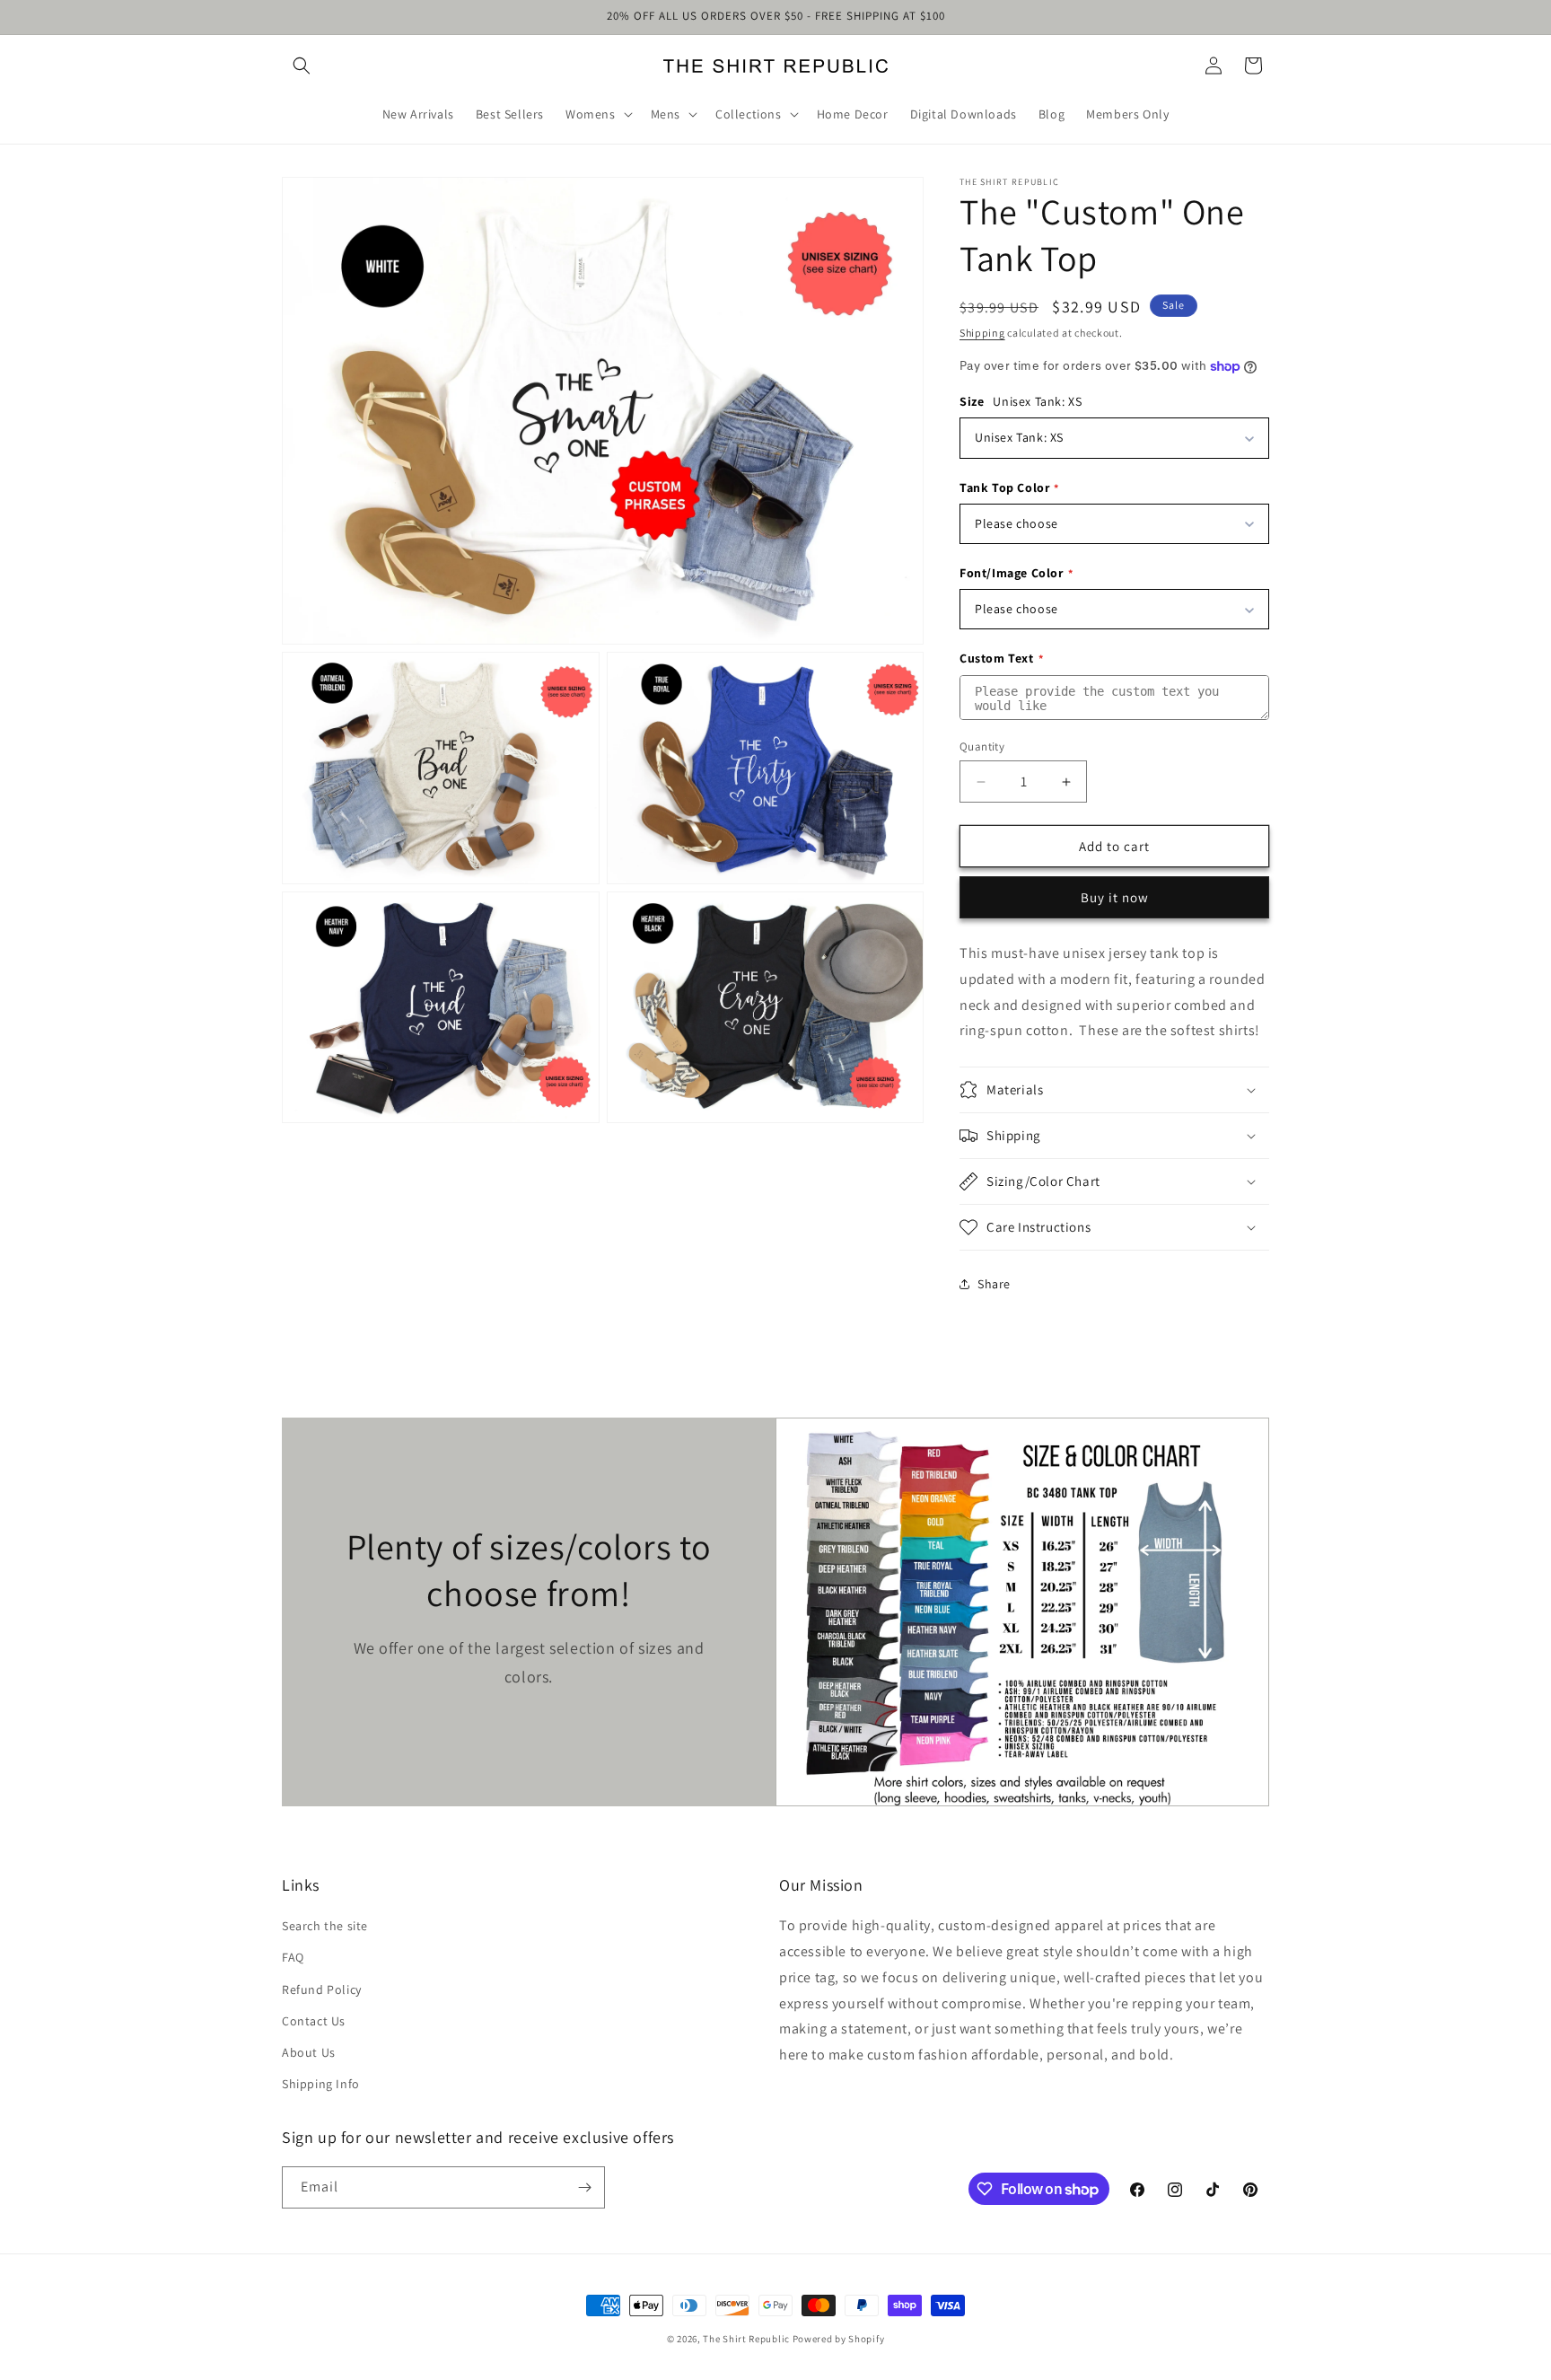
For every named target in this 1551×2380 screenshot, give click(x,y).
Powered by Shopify (839, 2339)
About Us (309, 2052)
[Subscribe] (584, 2187)
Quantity (982, 746)
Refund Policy (322, 1989)
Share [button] (994, 1284)
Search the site (325, 1926)
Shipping (982, 333)
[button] (302, 66)
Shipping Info (321, 2084)
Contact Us (314, 2021)
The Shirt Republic (746, 2339)
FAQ (293, 1957)
